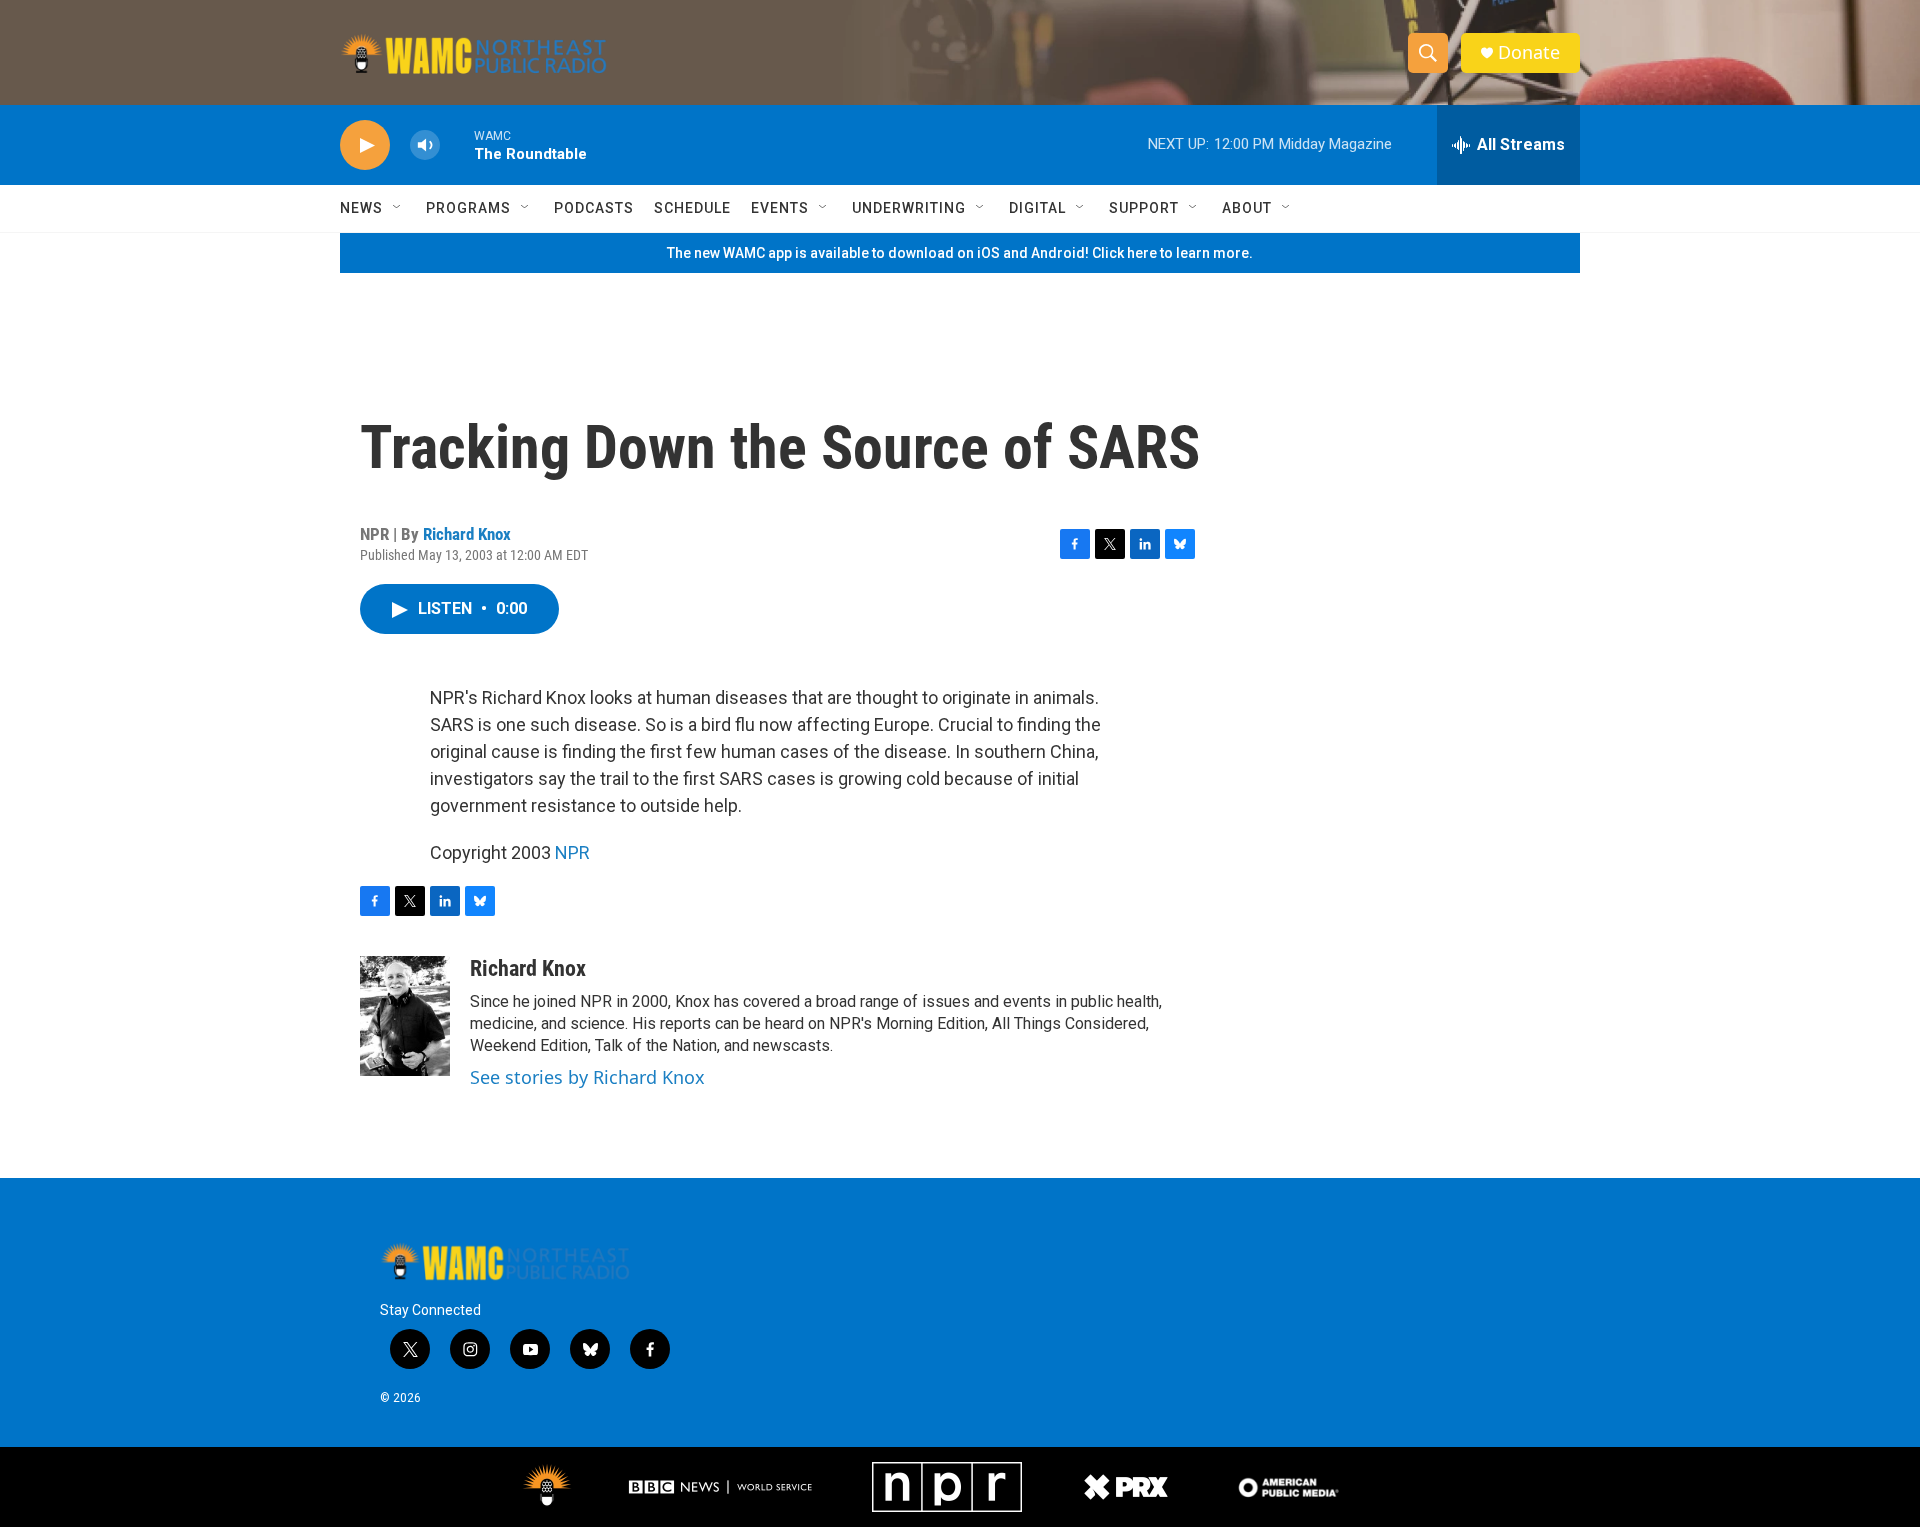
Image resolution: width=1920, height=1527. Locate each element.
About (1247, 208)
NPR (572, 852)
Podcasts (594, 208)
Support (1144, 208)
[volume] (425, 145)
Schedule (692, 208)
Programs (468, 208)
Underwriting (909, 208)
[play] (365, 145)
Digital (1037, 208)
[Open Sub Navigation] (398, 208)
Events (780, 208)
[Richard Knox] (405, 1016)
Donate (1529, 52)
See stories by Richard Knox (587, 1077)
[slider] (457, 144)
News (361, 208)
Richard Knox (467, 534)
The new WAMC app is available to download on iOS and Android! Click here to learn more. (960, 253)
